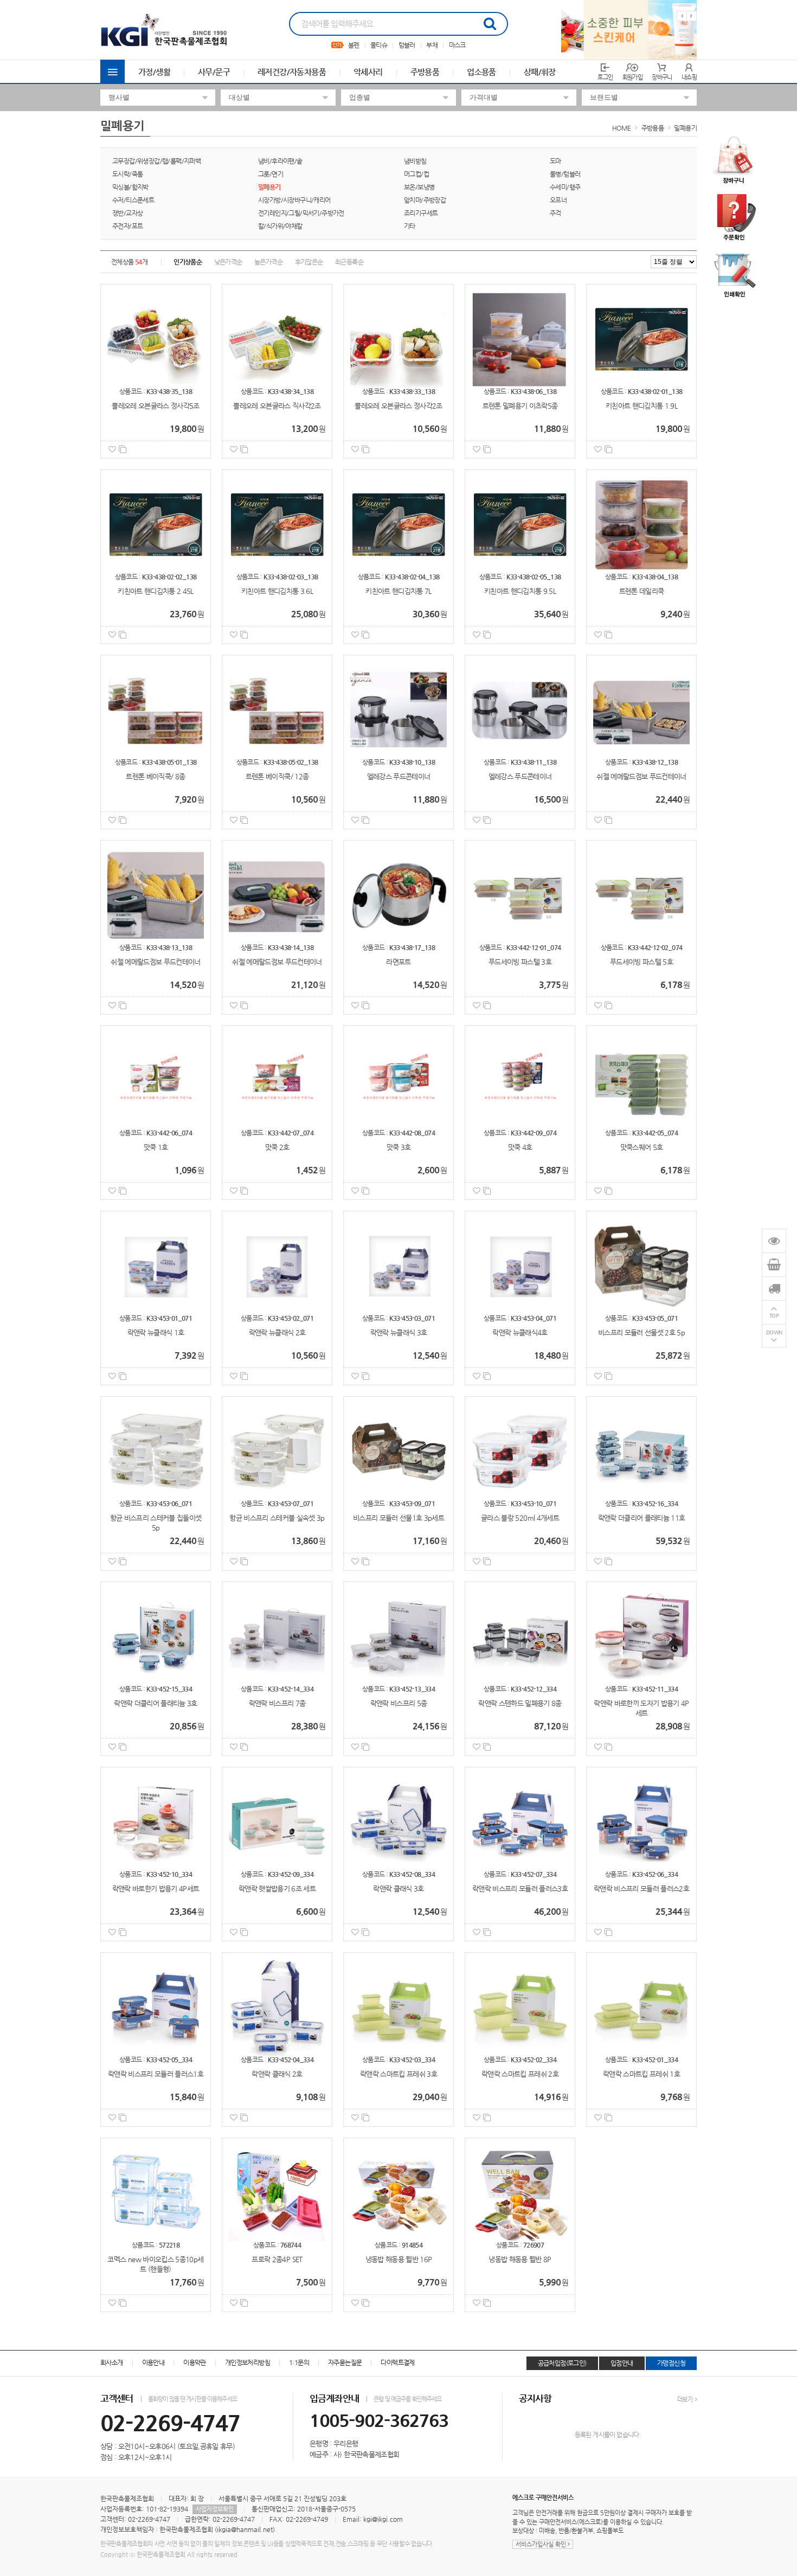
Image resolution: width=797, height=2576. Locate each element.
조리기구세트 (421, 213)
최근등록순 (349, 262)
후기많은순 (309, 262)
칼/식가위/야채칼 (280, 226)
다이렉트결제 (397, 2362)
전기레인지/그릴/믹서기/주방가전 (301, 213)
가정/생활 (154, 72)
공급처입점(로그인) (562, 2363)
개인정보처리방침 (248, 2362)
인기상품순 (188, 262)
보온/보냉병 (419, 187)
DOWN (774, 1332)
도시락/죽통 (127, 174)
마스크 (457, 45)
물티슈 (379, 45)
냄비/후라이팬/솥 (280, 161)
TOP (774, 1316)
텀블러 (407, 45)
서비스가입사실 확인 (542, 2544)
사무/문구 (214, 72)
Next (692, 16)
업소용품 (481, 72)
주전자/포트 (127, 226)
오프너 (558, 200)
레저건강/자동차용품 (292, 72)
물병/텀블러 (565, 174)
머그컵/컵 (416, 174)
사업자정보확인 (215, 2509)
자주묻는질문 (345, 2362)
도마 (555, 161)
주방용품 (425, 72)
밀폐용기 (685, 128)
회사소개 (112, 2362)
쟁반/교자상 (127, 213)
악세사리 (368, 72)
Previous (682, 16)
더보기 (685, 2400)
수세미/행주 (565, 187)
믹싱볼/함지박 (130, 187)
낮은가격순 (228, 262)
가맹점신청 (671, 2363)
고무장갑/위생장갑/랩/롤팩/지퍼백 (156, 161)
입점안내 (622, 2363)
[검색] (490, 24)
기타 (410, 226)
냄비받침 (415, 161)
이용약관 (195, 2362)
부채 (432, 45)
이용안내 (153, 2362)
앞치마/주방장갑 (425, 200)
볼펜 (354, 45)
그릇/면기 (271, 174)
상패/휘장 (540, 72)
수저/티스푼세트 (133, 200)
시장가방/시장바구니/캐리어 (294, 200)
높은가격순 (268, 262)
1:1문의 (299, 2362)
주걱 (555, 213)
